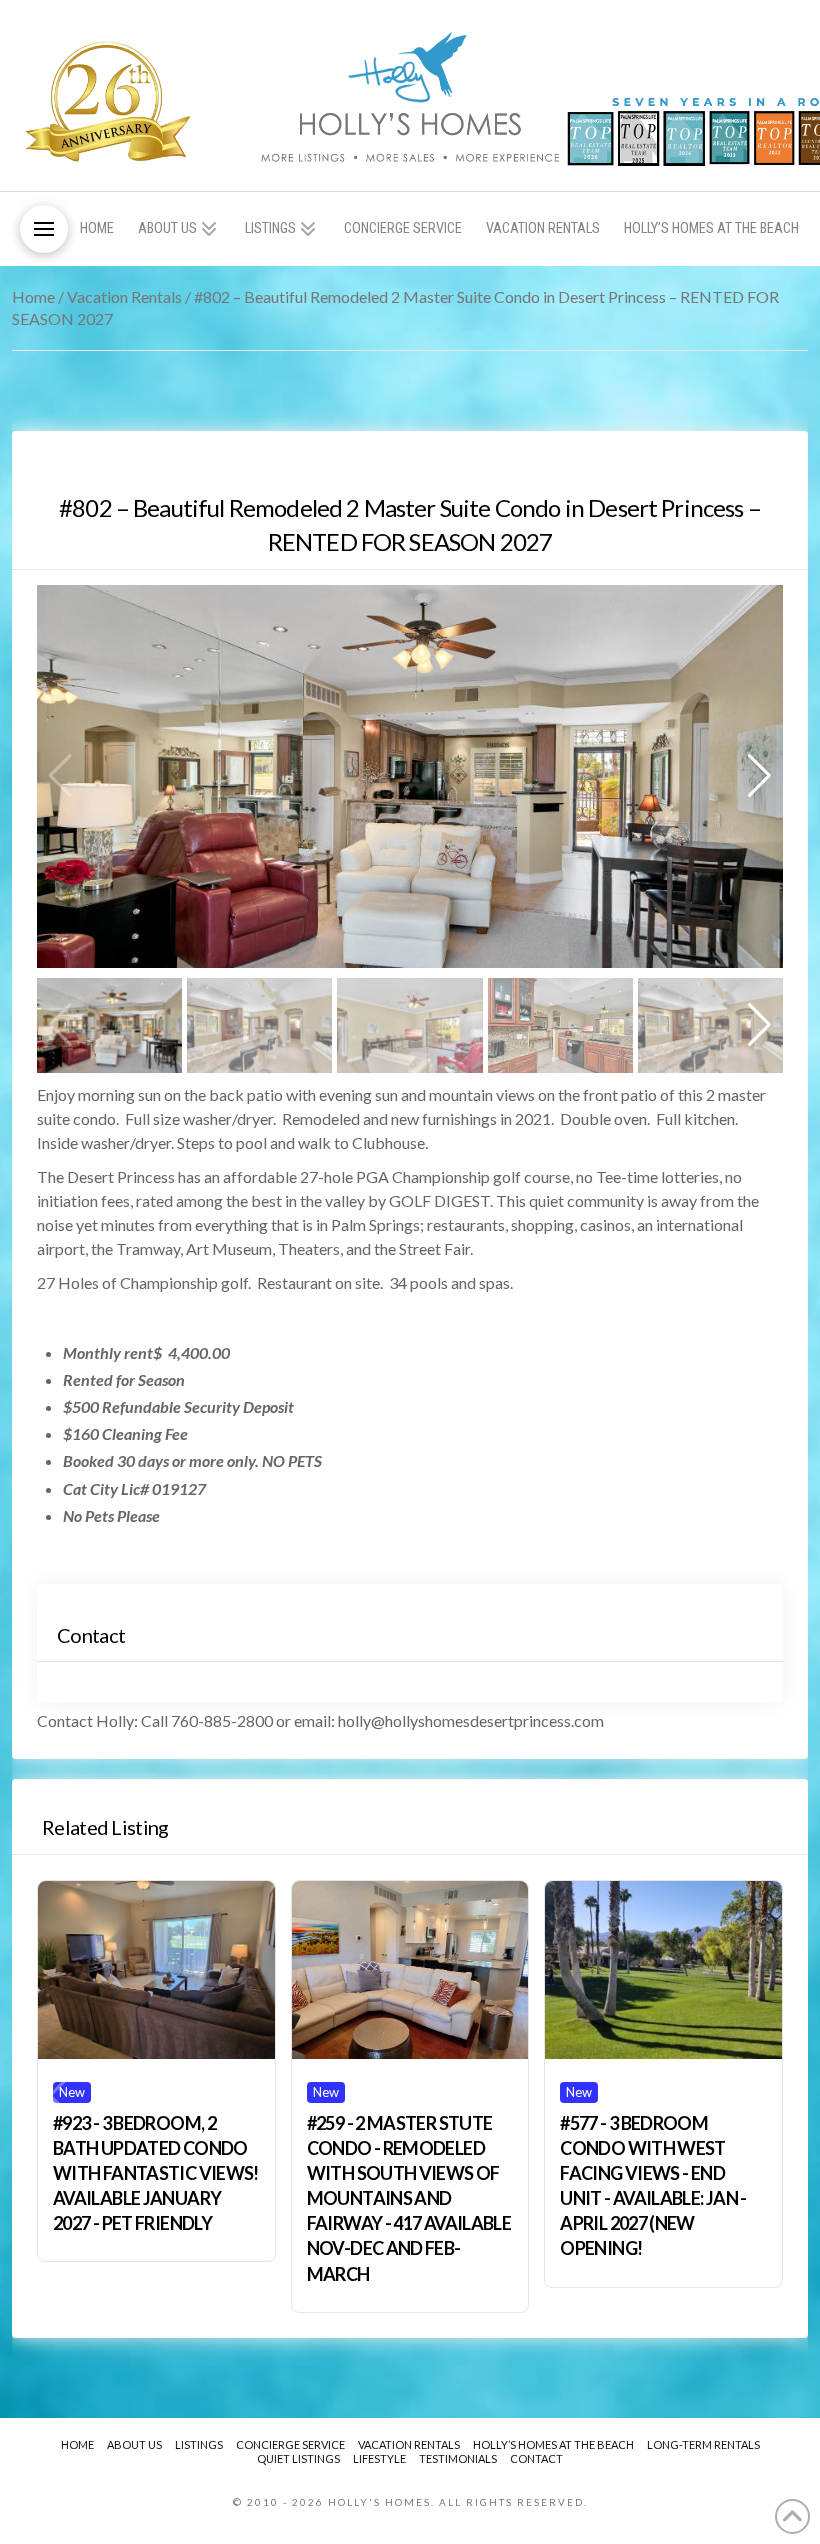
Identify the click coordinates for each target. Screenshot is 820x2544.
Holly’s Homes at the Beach (553, 2444)
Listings (199, 2444)
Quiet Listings (298, 2458)
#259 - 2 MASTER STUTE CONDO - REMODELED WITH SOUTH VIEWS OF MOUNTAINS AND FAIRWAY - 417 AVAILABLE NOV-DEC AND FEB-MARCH (409, 2198)
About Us (134, 2444)
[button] (44, 229)
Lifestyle (379, 2458)
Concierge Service (290, 2444)
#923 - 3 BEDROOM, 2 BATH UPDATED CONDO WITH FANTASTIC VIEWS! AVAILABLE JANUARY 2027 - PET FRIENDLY (156, 2173)
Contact (536, 2458)
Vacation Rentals (124, 296)
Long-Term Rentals (703, 2444)
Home (33, 296)
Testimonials (458, 2458)
